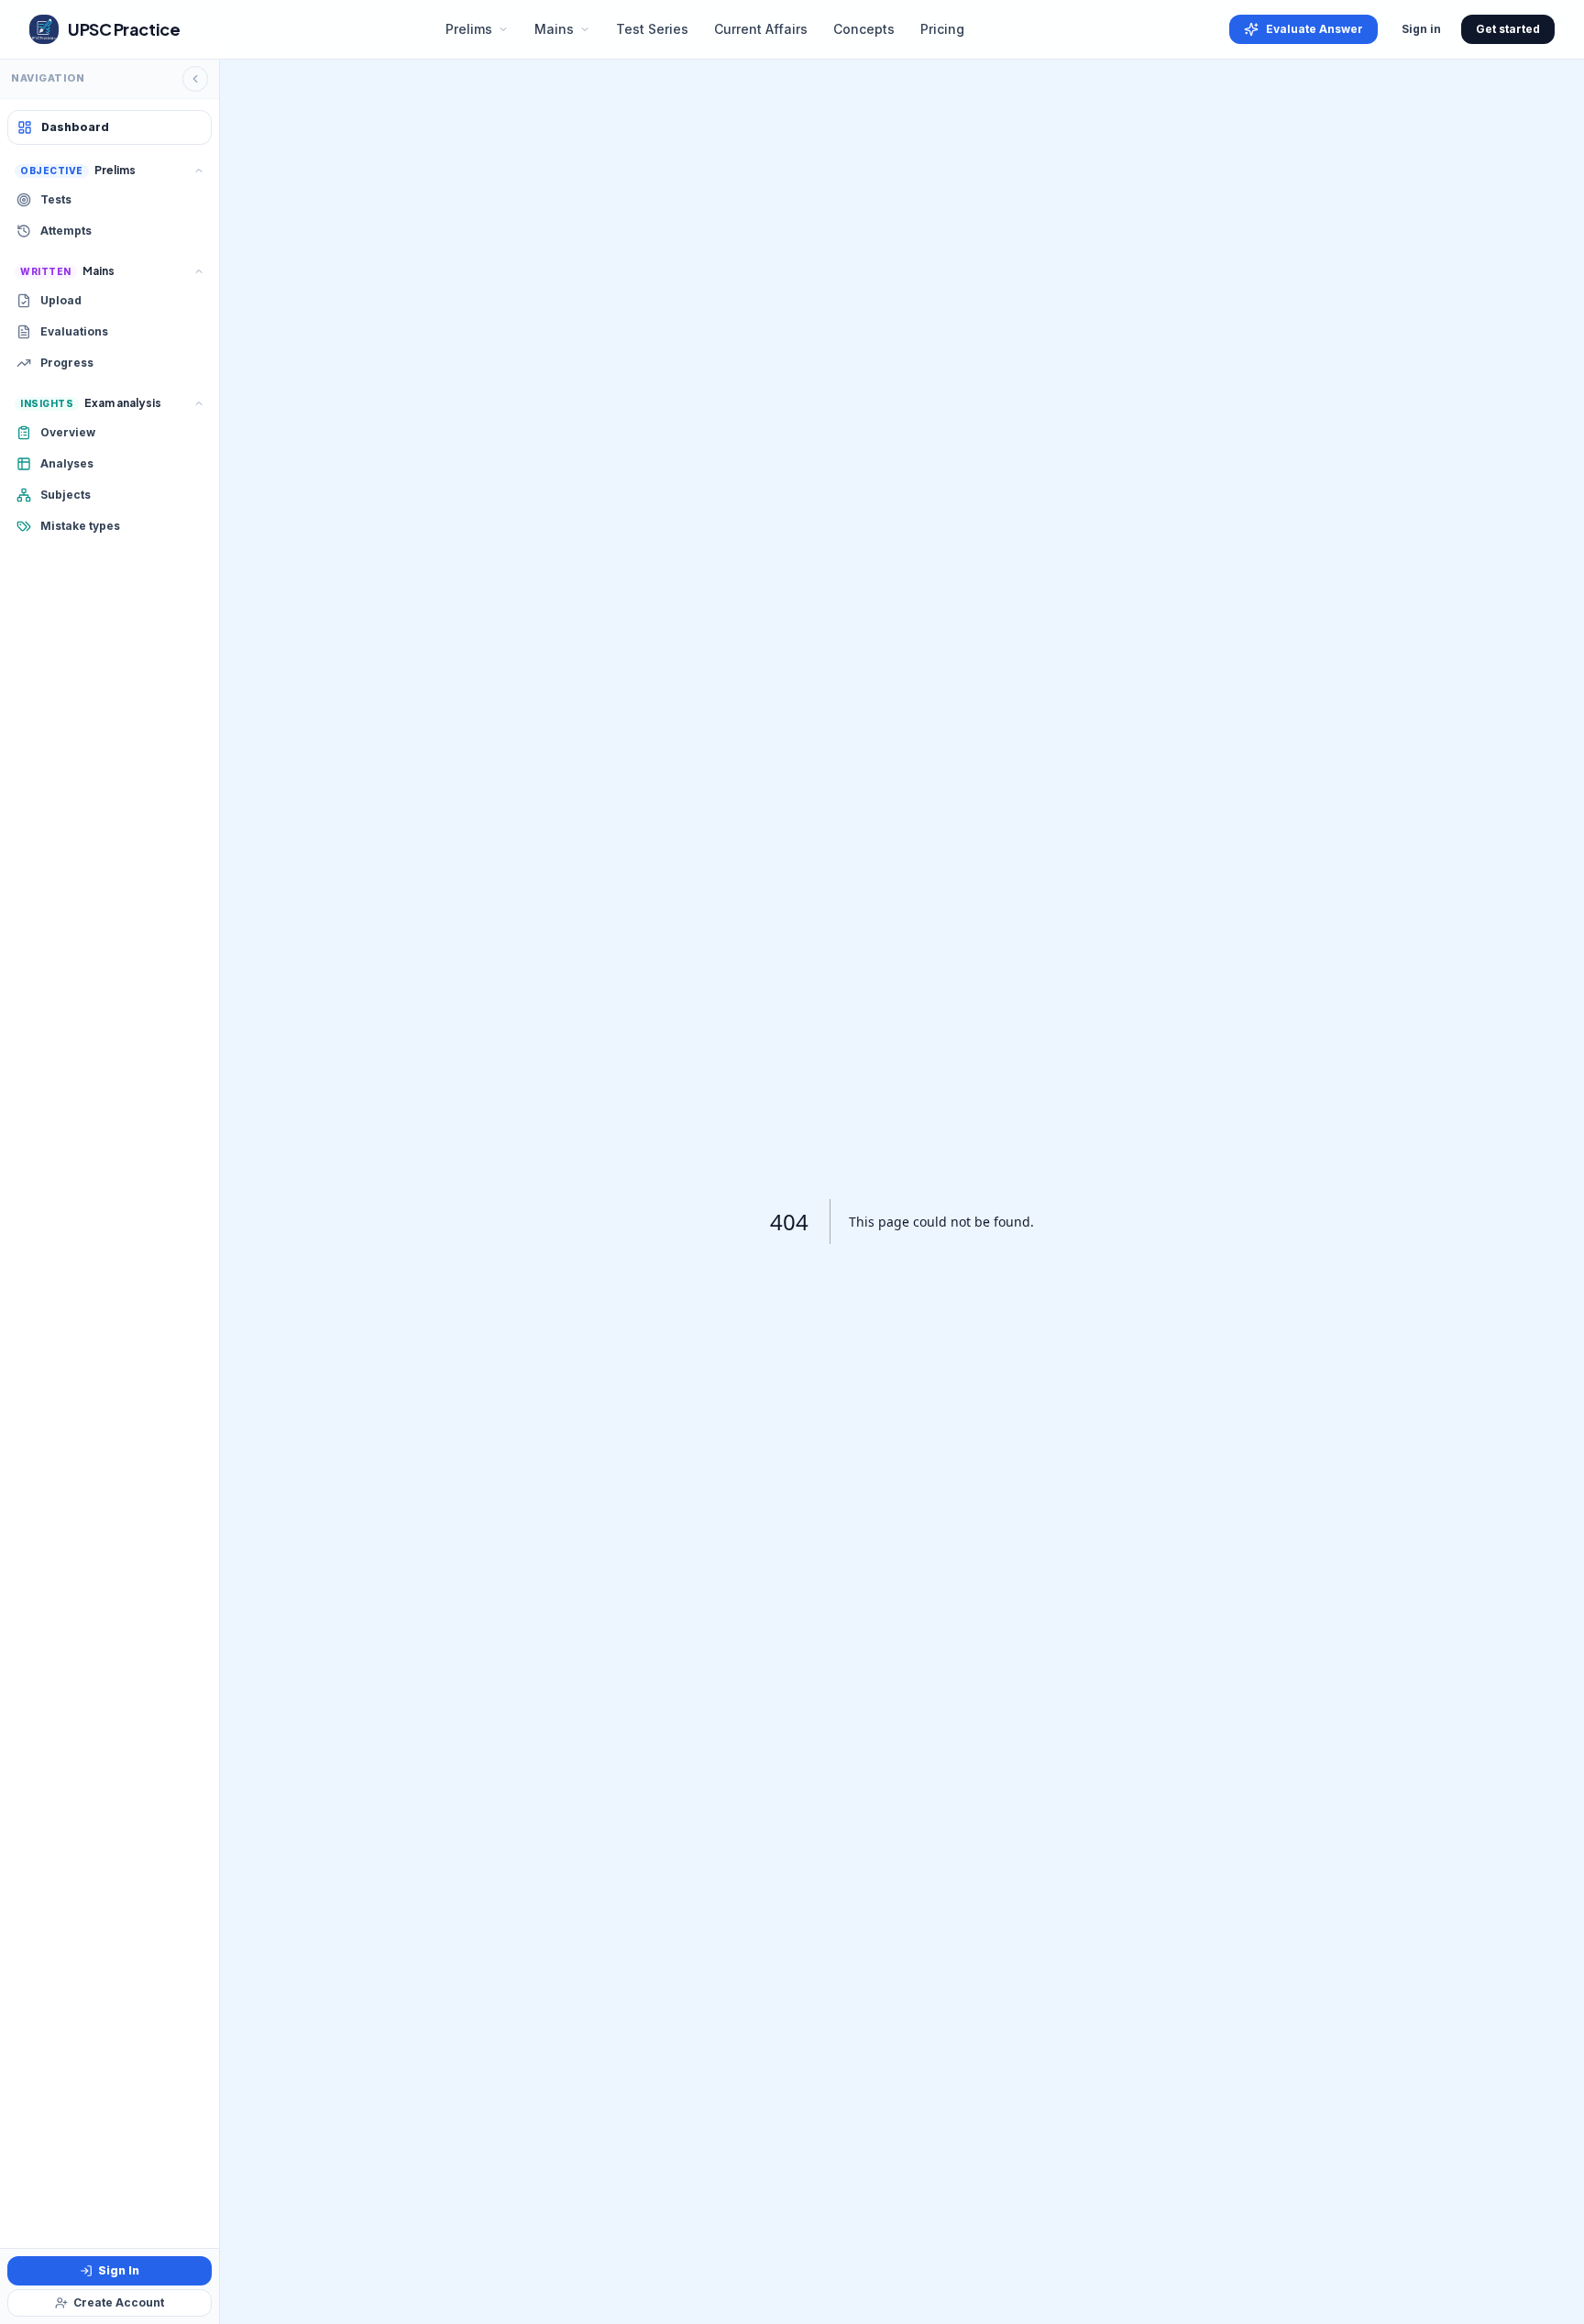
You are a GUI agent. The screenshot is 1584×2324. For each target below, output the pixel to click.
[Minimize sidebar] (195, 79)
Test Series (652, 29)
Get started (1508, 29)
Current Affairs (761, 29)
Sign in (1421, 29)
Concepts (864, 29)
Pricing (942, 29)
